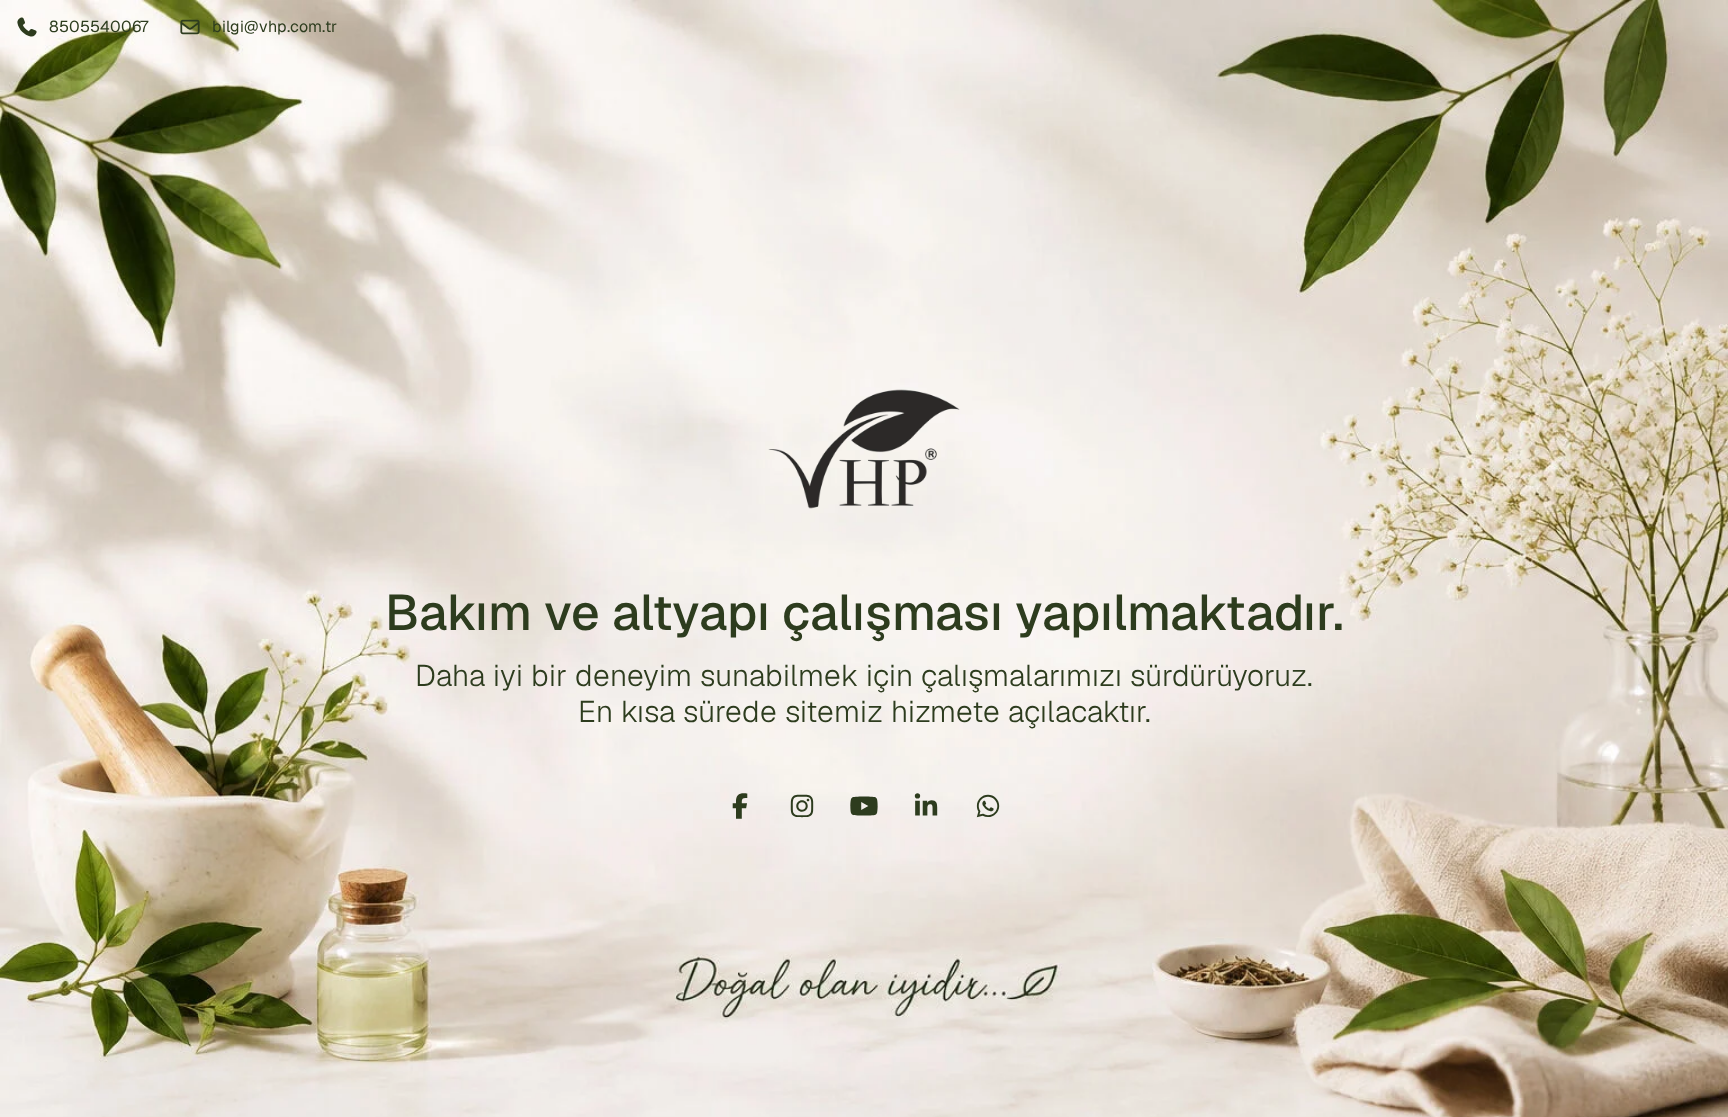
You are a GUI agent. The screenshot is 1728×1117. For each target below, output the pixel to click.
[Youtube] (864, 806)
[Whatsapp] (988, 806)
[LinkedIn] (926, 806)
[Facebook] (740, 806)
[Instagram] (802, 806)
